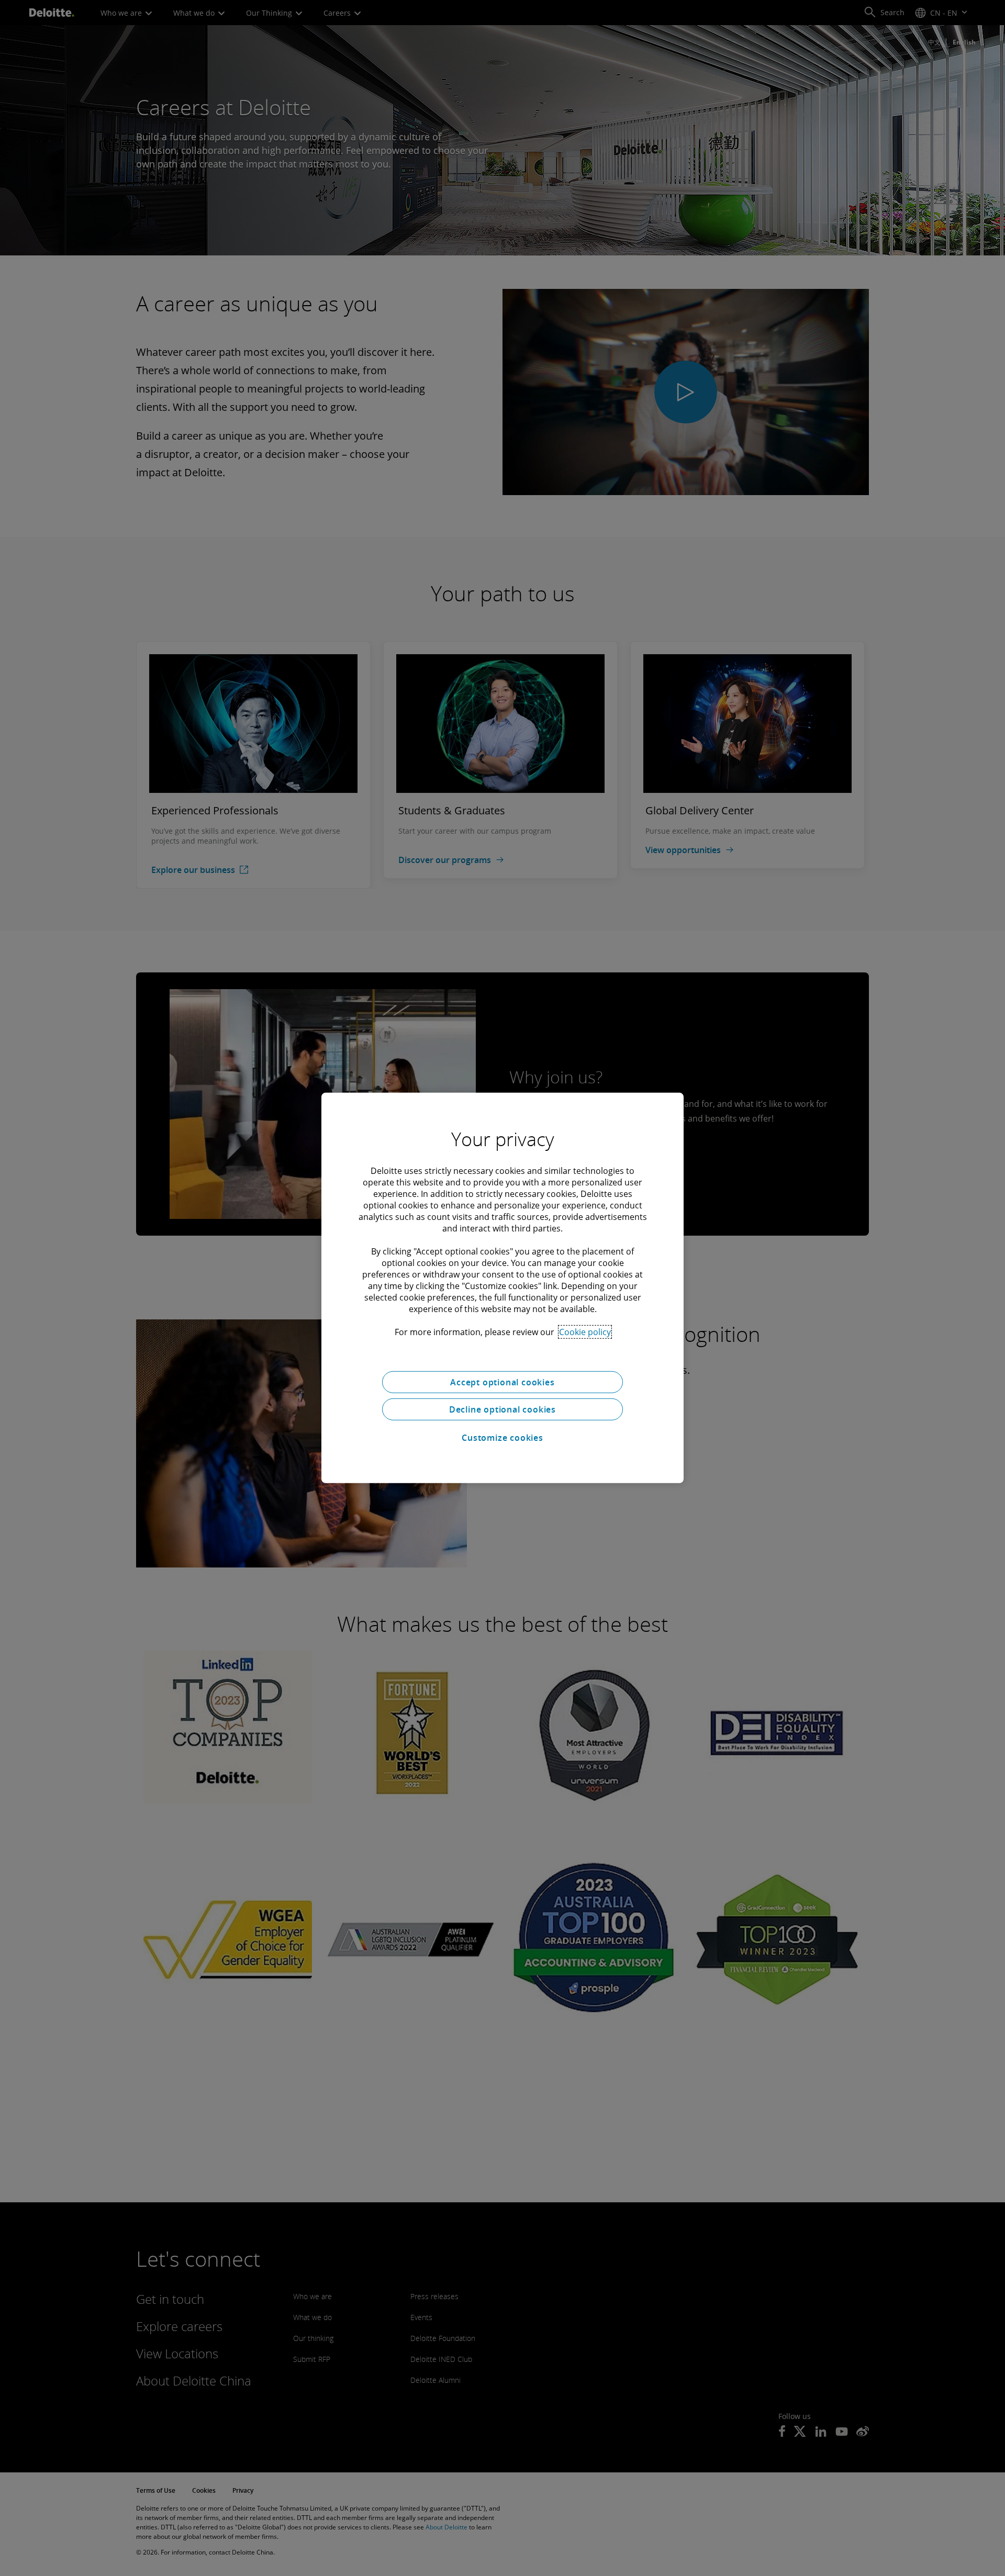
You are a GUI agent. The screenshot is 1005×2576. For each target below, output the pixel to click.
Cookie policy (585, 1332)
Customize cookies (502, 1438)
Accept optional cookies (502, 1382)
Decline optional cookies (502, 1409)
